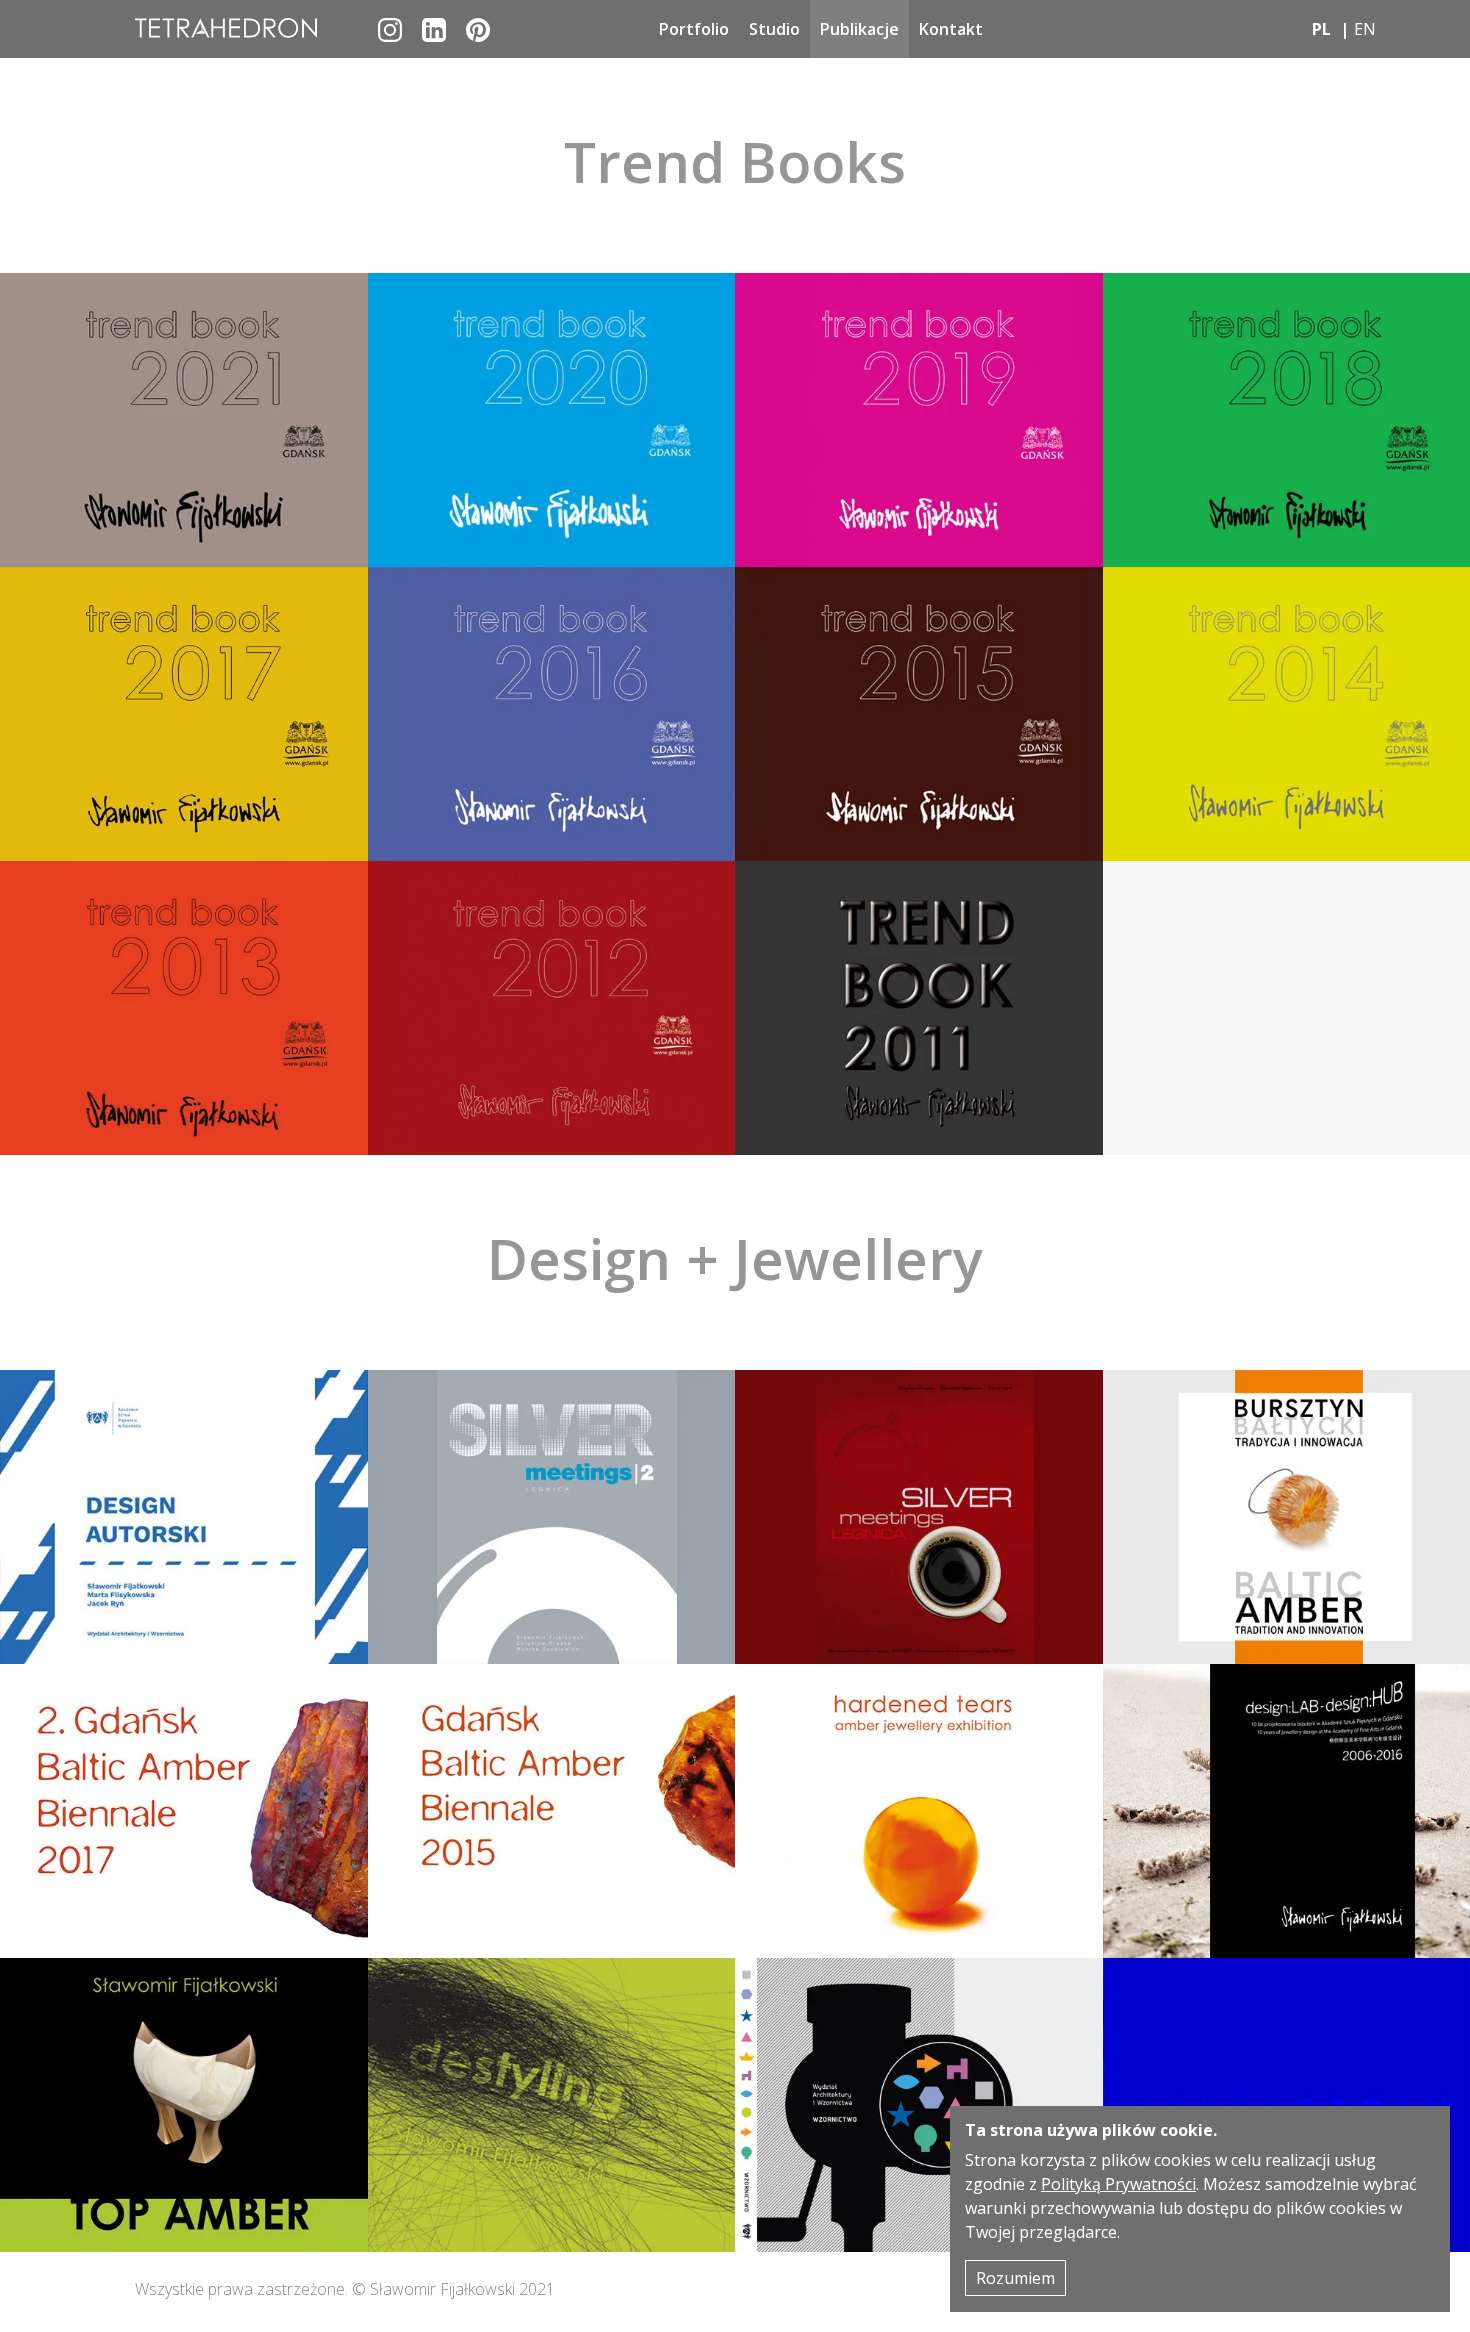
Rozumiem (1015, 2278)
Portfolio (694, 29)
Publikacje (859, 29)
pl (1321, 29)
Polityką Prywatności (1118, 2184)
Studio (774, 29)
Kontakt (951, 29)
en (1365, 29)
